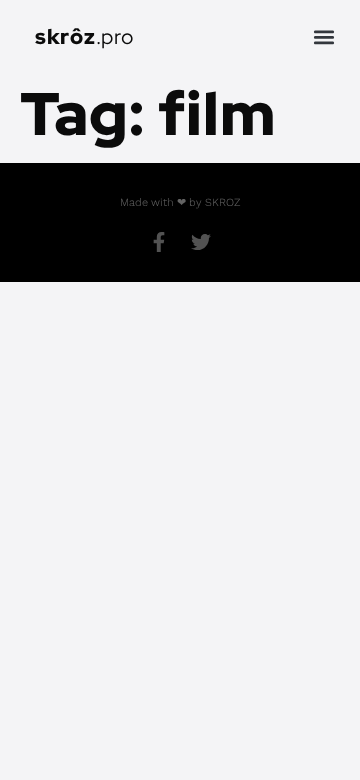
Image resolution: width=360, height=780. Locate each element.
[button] (323, 36)
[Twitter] (201, 242)
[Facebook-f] (159, 242)
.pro (84, 36)
